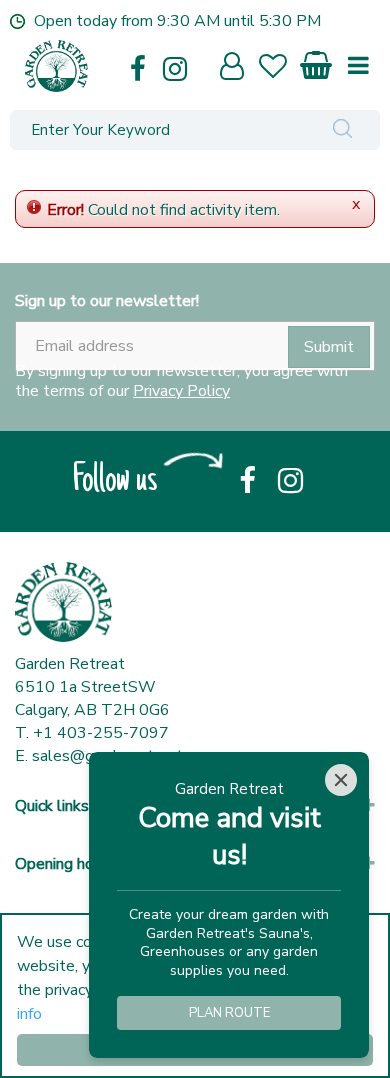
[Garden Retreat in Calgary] (117, 66)
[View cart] (317, 61)
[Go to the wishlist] (282, 69)
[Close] (341, 780)
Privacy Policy (181, 391)
